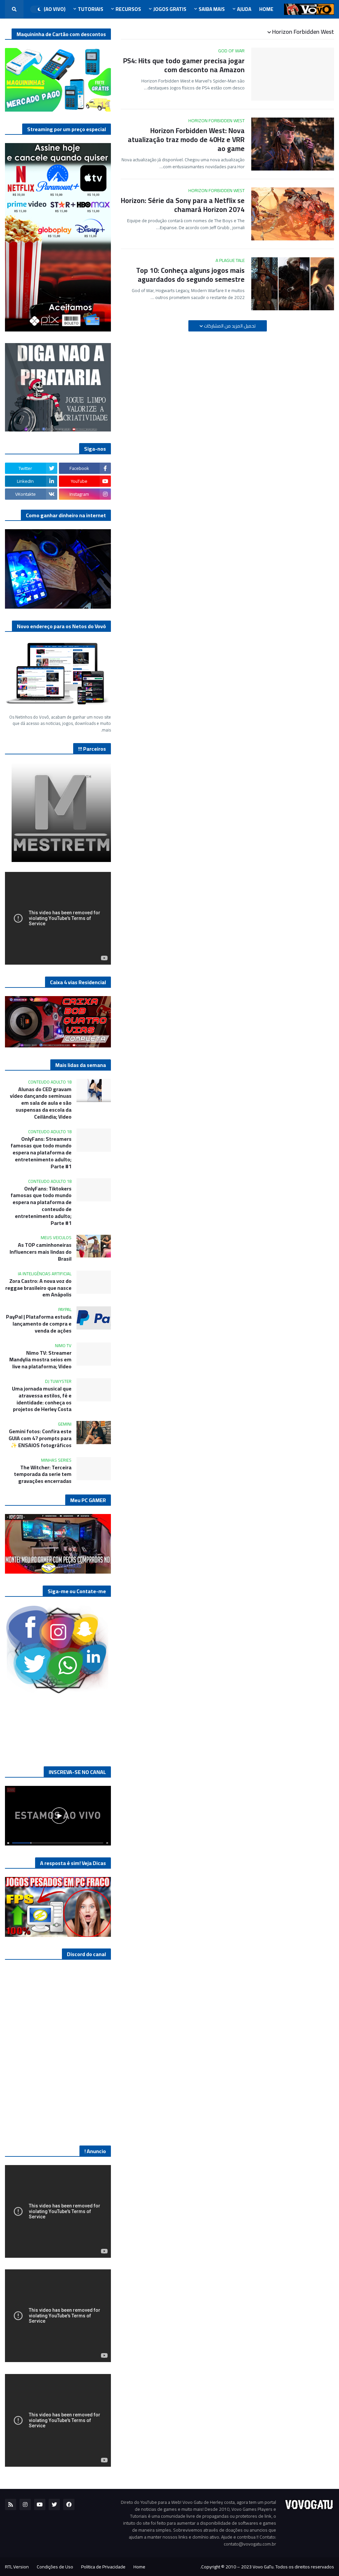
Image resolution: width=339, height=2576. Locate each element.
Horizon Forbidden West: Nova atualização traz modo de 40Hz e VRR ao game (186, 140)
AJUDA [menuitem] (244, 9)
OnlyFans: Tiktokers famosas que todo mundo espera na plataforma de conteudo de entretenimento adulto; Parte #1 (41, 1206)
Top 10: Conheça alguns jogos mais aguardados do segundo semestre (190, 275)
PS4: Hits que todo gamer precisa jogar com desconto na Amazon (184, 65)
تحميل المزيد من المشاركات (229, 326)
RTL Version (17, 2567)
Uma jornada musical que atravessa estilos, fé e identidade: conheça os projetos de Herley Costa (42, 1399)
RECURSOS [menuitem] (128, 9)
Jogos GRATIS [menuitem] (170, 9)
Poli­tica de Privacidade (103, 2567)
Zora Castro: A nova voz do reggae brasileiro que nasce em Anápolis (38, 1288)
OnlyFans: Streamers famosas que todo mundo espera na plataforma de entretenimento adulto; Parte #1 (41, 1153)
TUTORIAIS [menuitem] (91, 9)
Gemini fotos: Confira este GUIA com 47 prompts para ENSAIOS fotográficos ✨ (40, 1438)
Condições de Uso (55, 2567)
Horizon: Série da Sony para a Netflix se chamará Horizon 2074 (183, 205)
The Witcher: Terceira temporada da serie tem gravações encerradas (43, 1474)
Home (139, 2567)
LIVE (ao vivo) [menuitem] (49, 9)
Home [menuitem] (266, 9)
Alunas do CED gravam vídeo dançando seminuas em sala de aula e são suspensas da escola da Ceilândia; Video (41, 1103)
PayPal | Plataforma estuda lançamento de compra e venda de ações (39, 1324)
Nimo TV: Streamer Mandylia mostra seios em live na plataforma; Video (40, 1360)
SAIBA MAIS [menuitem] (212, 9)
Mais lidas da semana (81, 1065)
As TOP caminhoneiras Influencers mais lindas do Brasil (41, 1252)
